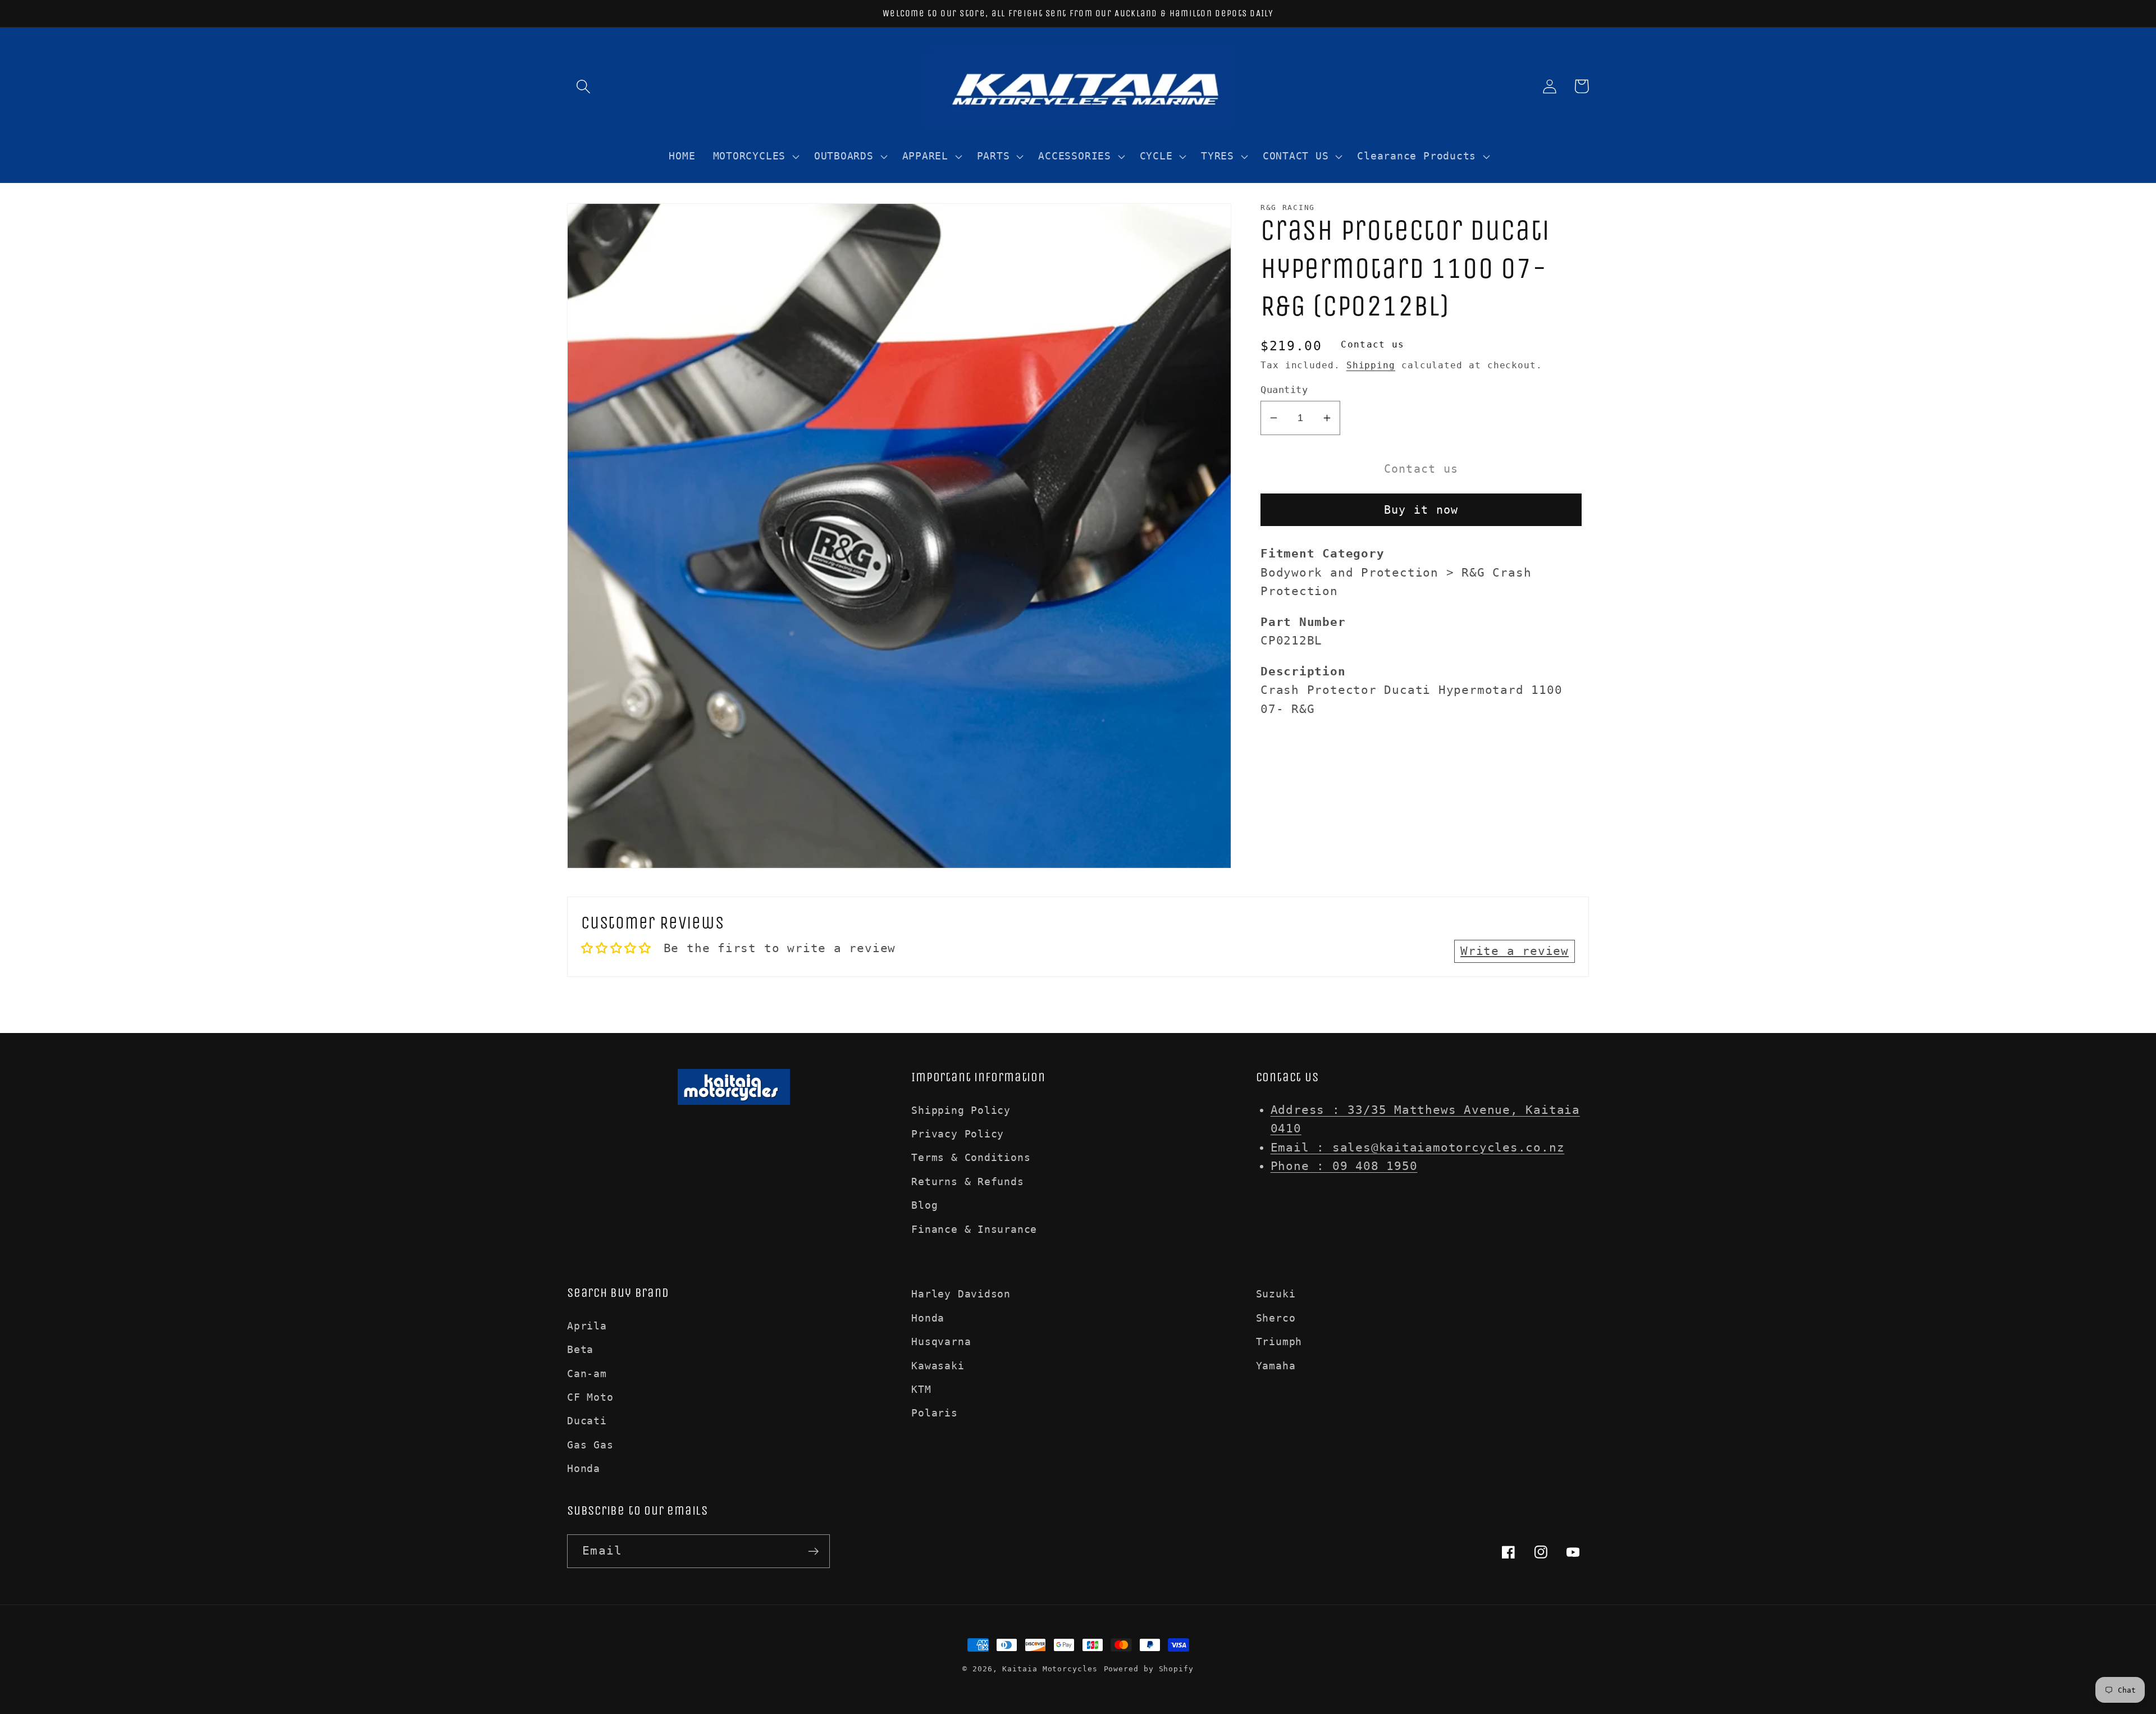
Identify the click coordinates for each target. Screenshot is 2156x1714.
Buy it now (1421, 510)
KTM (921, 1389)
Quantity (1284, 390)
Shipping (1371, 365)
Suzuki (1276, 1294)
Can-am (587, 1374)
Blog (924, 1205)
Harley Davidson (961, 1294)
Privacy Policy (958, 1134)
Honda (584, 1468)
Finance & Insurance (974, 1229)
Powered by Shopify (1149, 1669)
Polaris (934, 1413)
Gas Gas (590, 1445)
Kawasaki (938, 1366)
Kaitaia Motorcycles (1050, 1669)
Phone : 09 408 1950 (1344, 1166)
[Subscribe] (813, 1551)
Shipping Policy (961, 1110)
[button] (583, 86)
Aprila (587, 1326)
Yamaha (1276, 1366)
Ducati (587, 1421)
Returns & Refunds (967, 1181)
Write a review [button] (1515, 951)
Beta (580, 1349)
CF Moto (590, 1397)
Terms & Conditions (971, 1157)
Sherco (1276, 1318)
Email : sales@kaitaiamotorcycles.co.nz (1418, 1148)
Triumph (1279, 1342)
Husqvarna (941, 1342)
